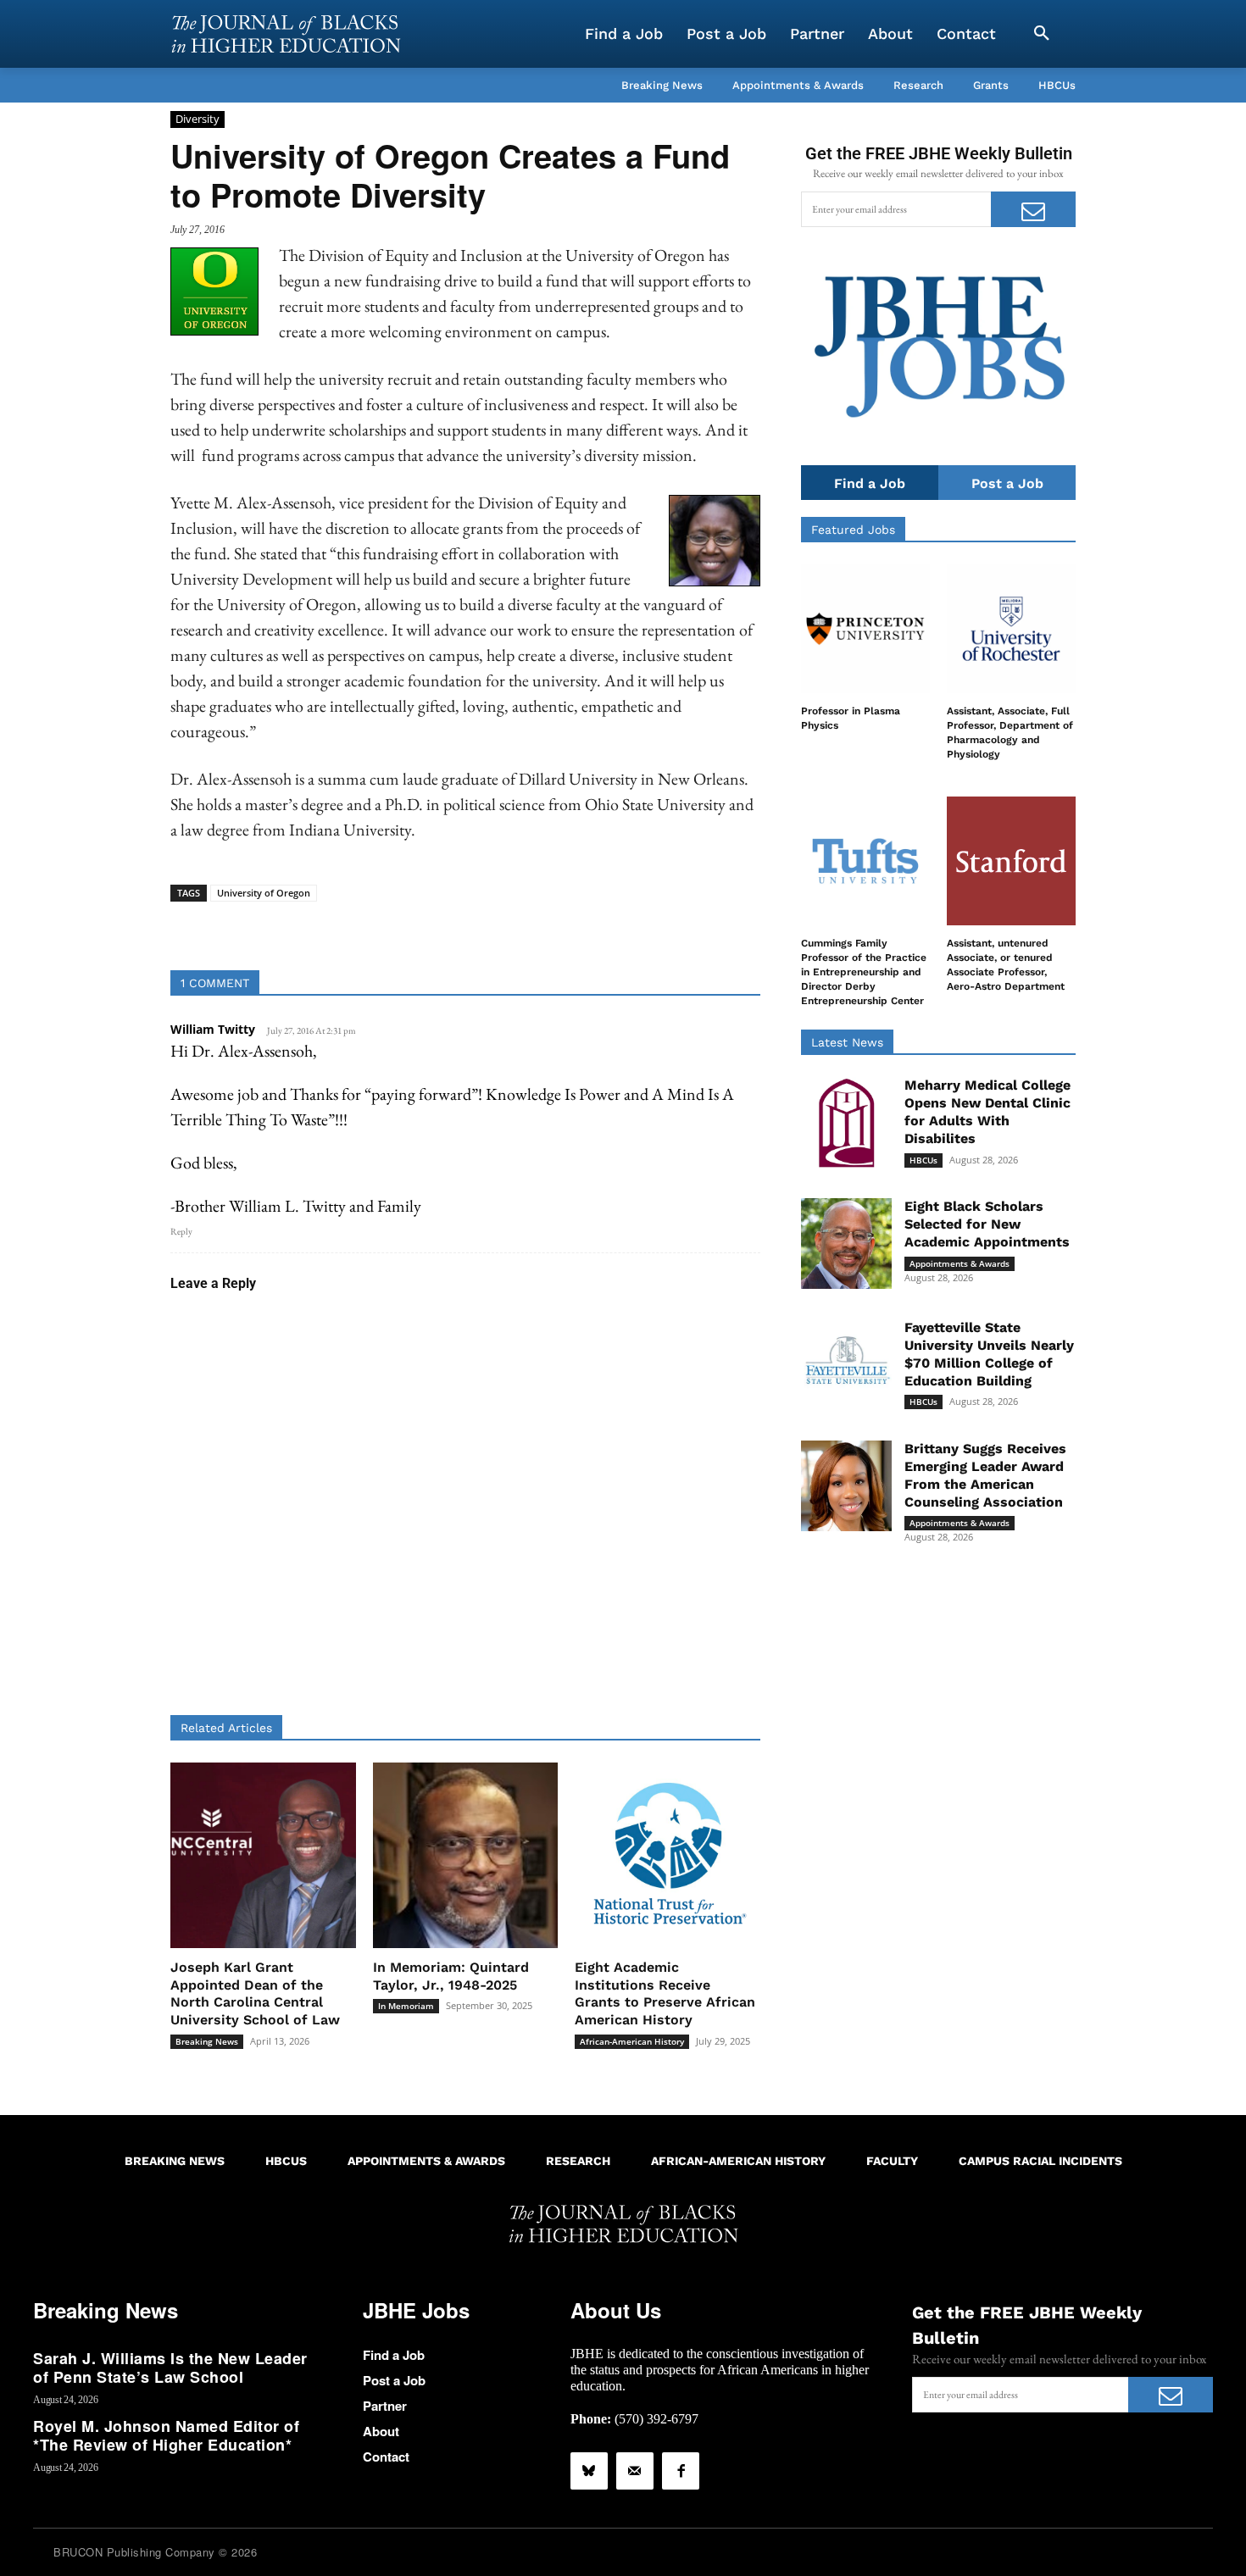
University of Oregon (264, 893)
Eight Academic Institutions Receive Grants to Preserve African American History (665, 1993)
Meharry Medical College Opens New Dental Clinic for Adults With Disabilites (987, 1111)
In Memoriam (406, 2006)
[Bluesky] (589, 2471)
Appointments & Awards (960, 1263)
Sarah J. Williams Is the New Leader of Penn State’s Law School (170, 2368)
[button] (1042, 34)
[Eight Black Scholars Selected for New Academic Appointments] (846, 1244)
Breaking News (207, 2041)
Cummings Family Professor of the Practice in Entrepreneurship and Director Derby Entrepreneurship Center (864, 972)
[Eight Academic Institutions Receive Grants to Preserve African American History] (667, 1855)
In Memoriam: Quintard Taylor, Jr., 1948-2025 (451, 1976)
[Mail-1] (635, 2471)
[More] (596, 928)
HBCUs (923, 1160)
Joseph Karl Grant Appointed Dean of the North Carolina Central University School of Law (255, 1993)
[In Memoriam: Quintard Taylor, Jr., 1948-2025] (466, 1855)
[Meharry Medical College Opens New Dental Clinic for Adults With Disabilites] (846, 1122)
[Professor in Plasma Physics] (865, 629)
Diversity (197, 119)
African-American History (632, 2041)
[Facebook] (681, 2471)
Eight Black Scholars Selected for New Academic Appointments (987, 1224)
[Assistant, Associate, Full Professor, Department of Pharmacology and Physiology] (1011, 629)
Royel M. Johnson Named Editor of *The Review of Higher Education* (166, 2435)
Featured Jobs (853, 530)
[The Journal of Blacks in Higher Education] (286, 34)
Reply (181, 1231)
